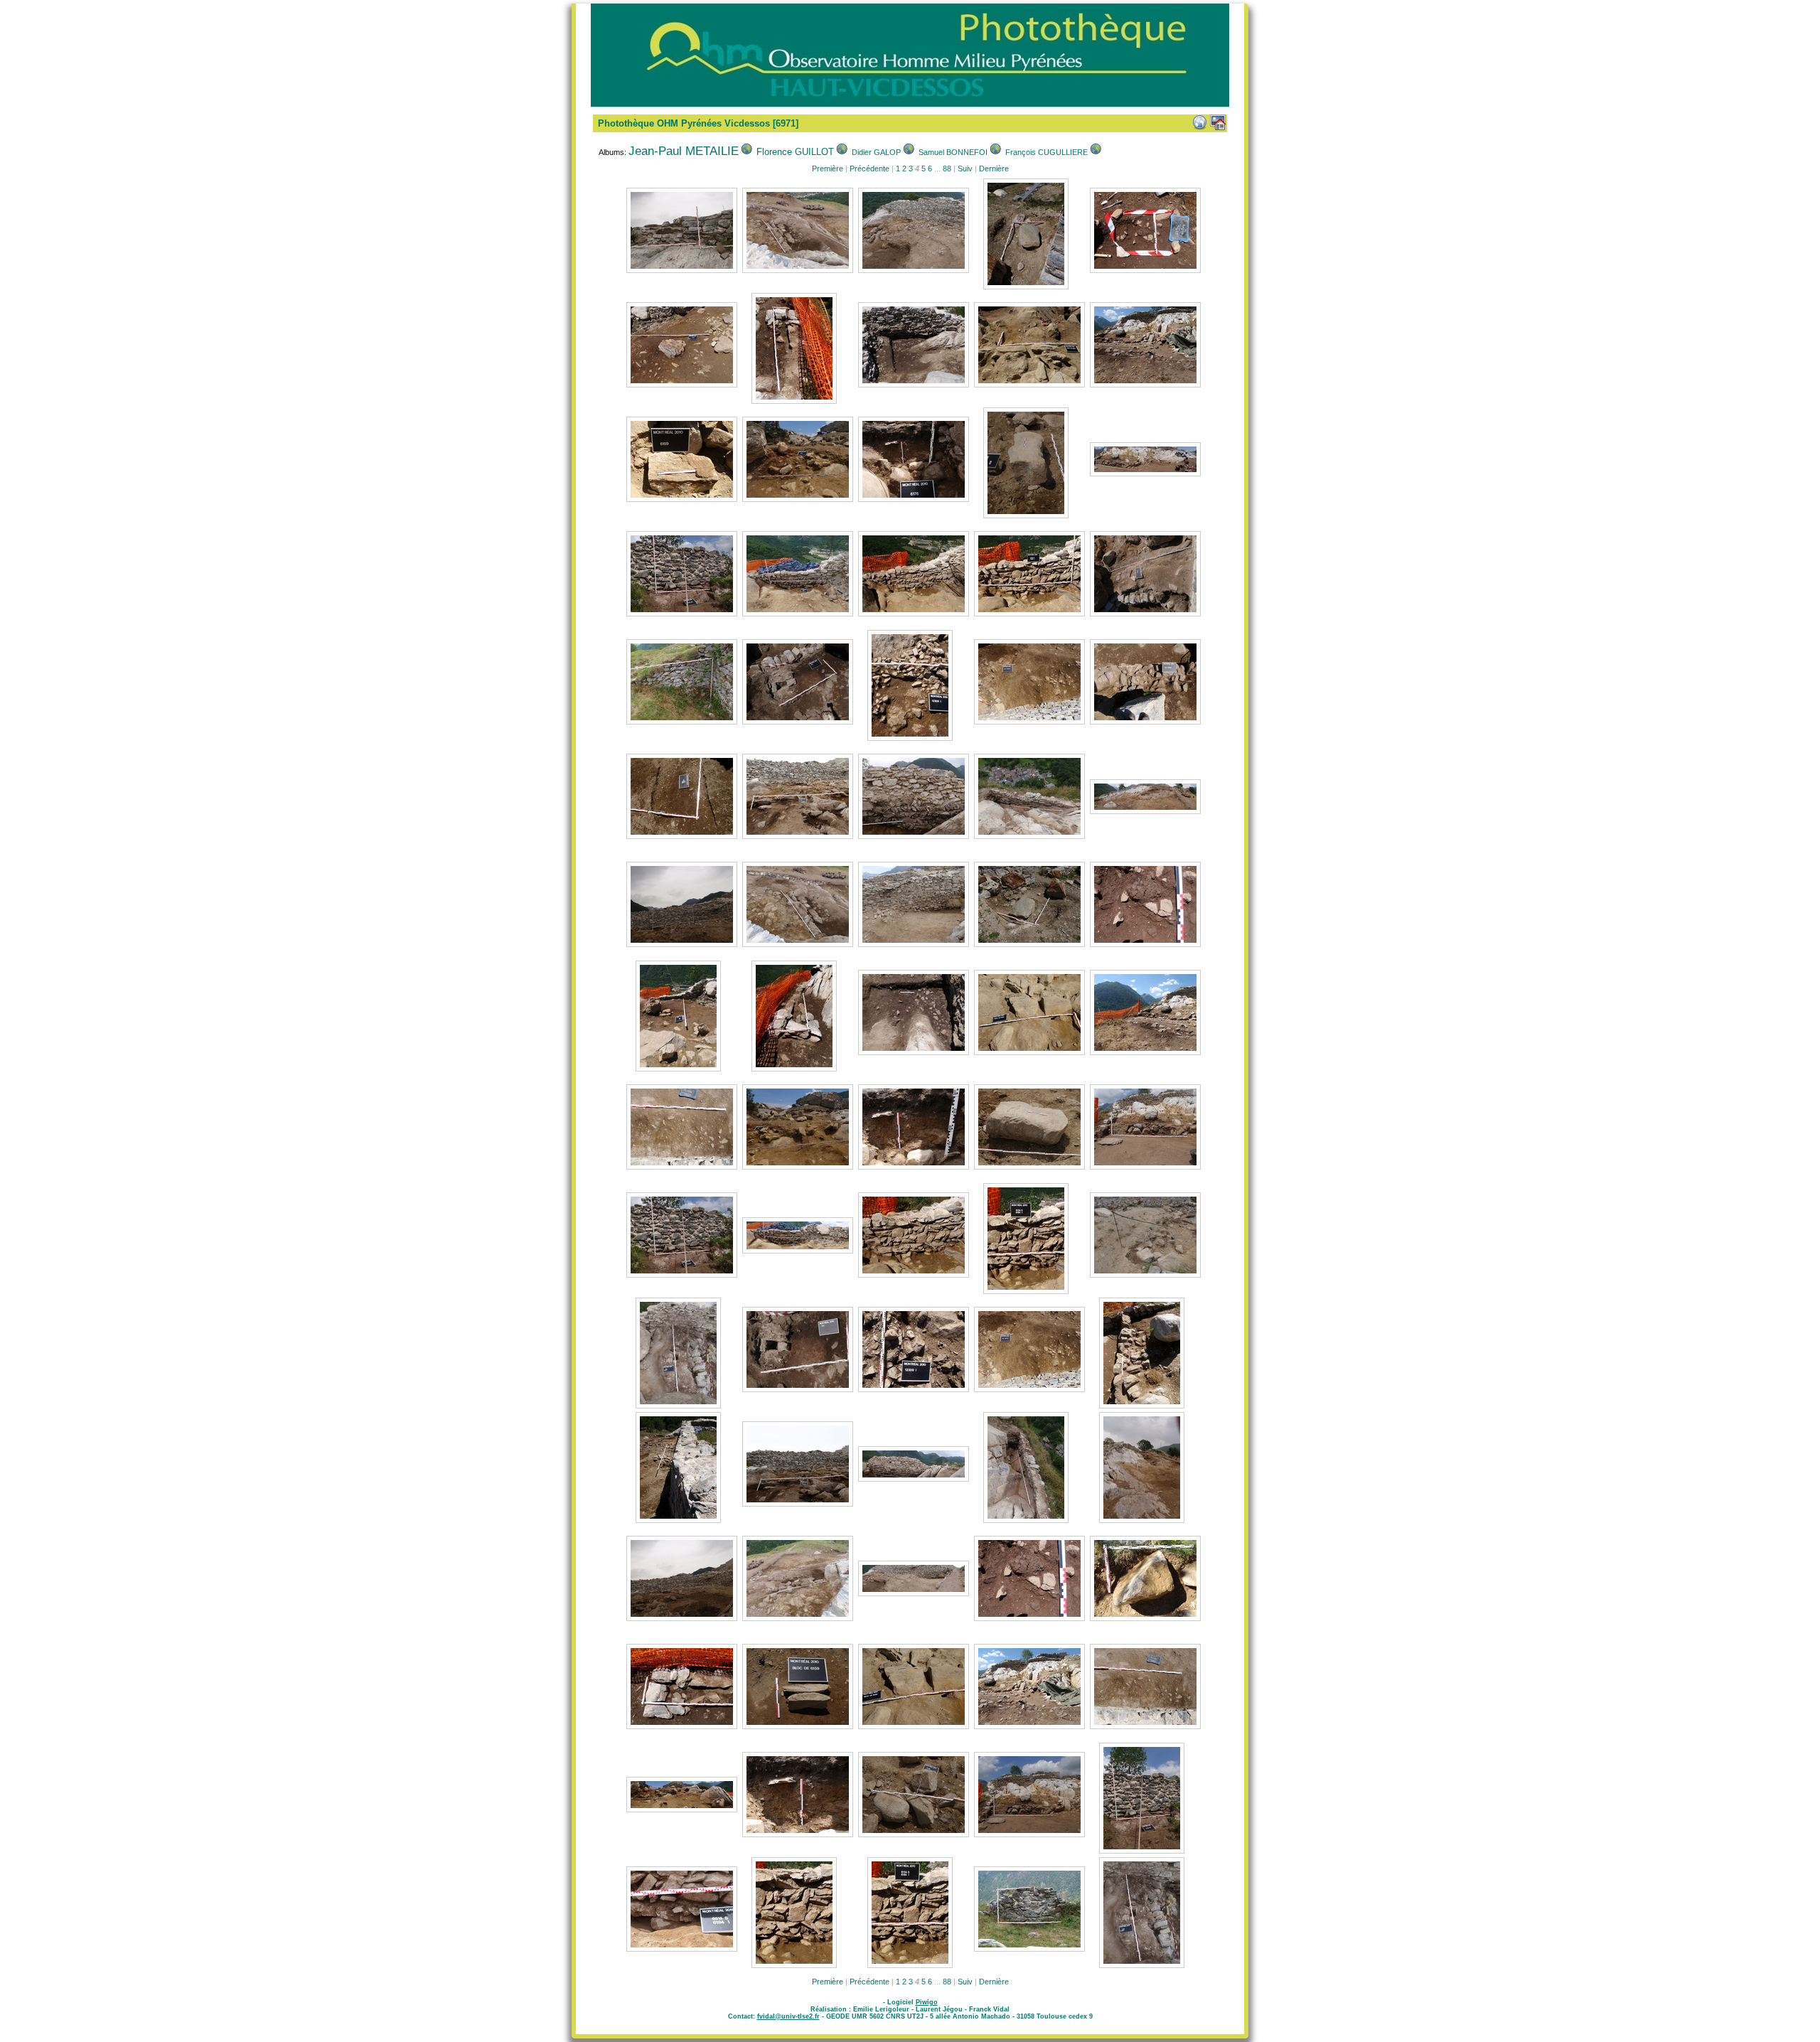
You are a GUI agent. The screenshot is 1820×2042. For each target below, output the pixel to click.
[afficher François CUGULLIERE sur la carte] (1096, 152)
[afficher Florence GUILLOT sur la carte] (842, 152)
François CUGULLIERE (1046, 152)
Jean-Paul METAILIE (684, 151)
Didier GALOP (876, 152)
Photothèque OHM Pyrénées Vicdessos (684, 123)
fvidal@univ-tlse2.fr (788, 2016)
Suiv (965, 169)
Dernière (994, 169)
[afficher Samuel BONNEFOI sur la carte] (995, 152)
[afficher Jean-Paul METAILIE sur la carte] (746, 152)
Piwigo (927, 2002)
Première (828, 169)
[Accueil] (1218, 122)
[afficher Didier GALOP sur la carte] (909, 152)
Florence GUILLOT (795, 152)
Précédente (869, 169)
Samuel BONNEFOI (953, 152)
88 (947, 169)
